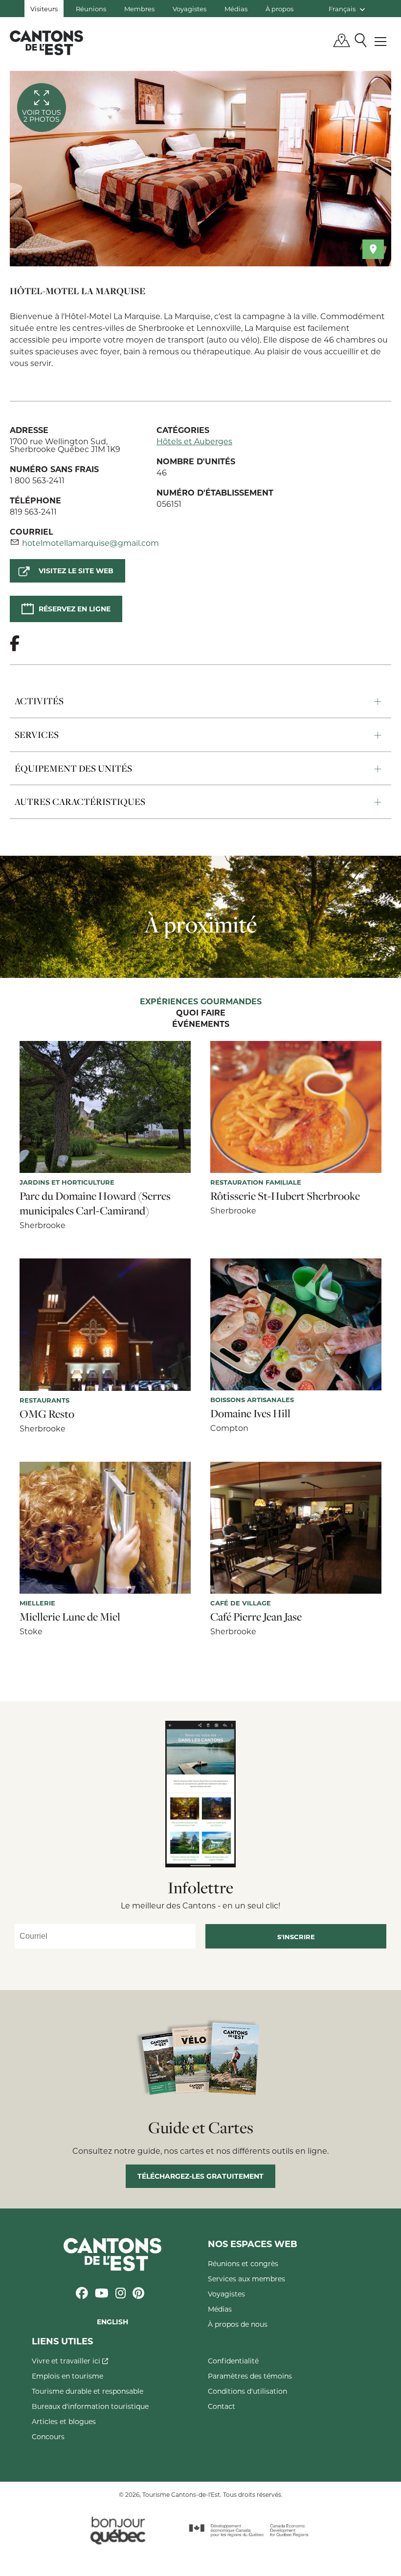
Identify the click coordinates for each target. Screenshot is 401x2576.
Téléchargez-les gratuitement (200, 2176)
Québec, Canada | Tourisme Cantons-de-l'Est (46, 43)
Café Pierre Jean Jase (256, 1617)
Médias (236, 9)
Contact (222, 2406)
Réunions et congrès (243, 2263)
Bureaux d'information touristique (90, 2406)
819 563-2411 (33, 511)
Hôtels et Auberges (194, 441)
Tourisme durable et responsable (88, 2391)
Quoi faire (201, 1013)
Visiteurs (44, 9)
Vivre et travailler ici (67, 2361)
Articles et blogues (64, 2421)
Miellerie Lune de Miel (70, 1617)
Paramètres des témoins (250, 2376)
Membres (139, 9)
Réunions (91, 9)
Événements (201, 1024)
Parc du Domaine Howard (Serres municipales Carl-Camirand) (95, 1203)
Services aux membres (246, 2279)
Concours (48, 2436)
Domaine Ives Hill (250, 1413)
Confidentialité (233, 2361)
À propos (279, 9)
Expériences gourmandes (201, 1002)
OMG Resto (47, 1414)
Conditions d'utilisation (247, 2391)
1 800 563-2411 (37, 480)
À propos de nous (238, 2324)
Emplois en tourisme (67, 2376)
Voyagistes (189, 9)
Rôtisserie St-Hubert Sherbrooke (285, 1196)
